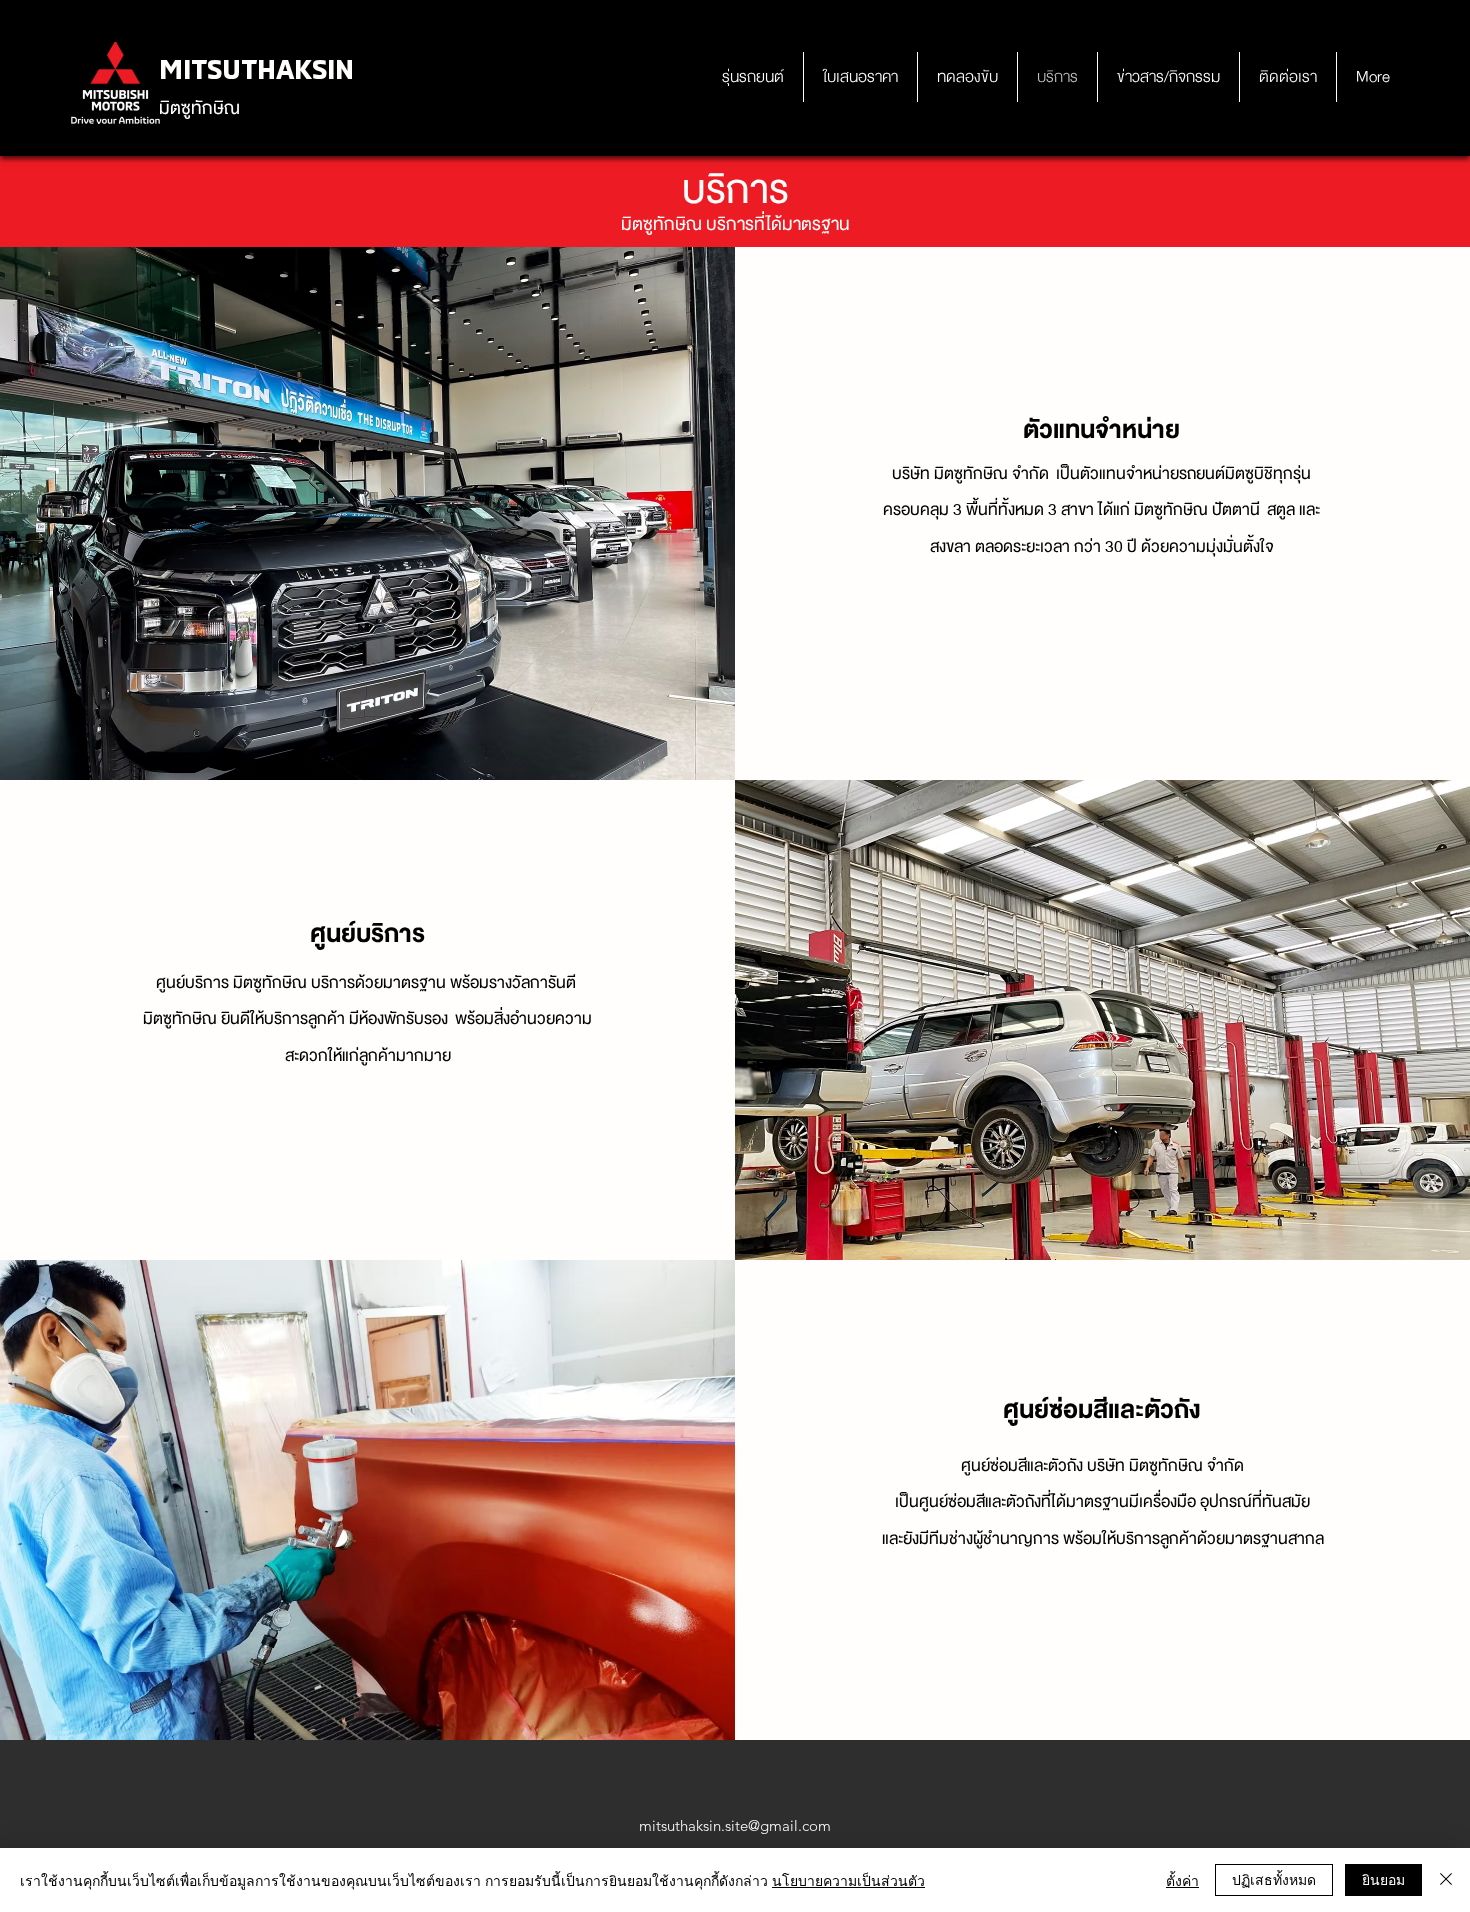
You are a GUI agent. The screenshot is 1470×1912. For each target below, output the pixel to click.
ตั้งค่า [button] (1182, 1880)
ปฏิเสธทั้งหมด (1274, 1879)
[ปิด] (1446, 1880)
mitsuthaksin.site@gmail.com (735, 1825)
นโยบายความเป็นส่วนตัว (848, 1880)
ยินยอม (1383, 1879)
